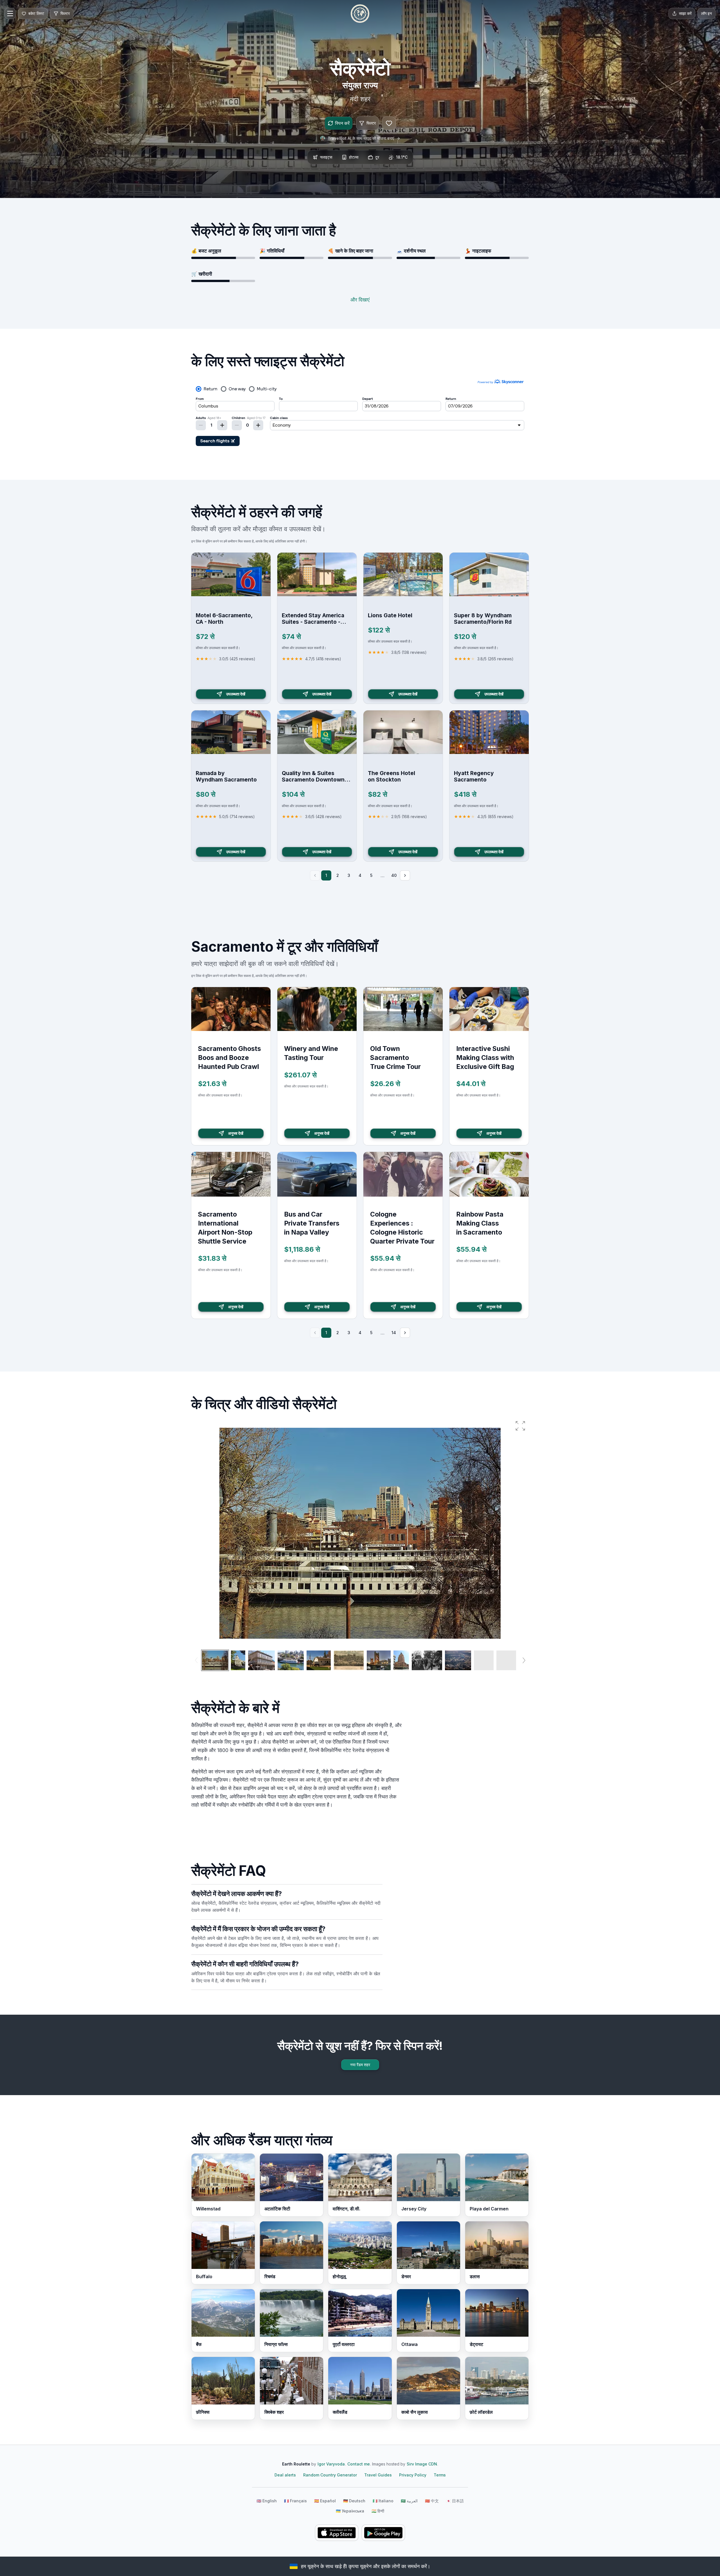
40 (394, 875)
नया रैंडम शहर (360, 2065)
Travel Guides (378, 2475)
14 (394, 1333)
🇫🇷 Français (295, 2501)
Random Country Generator (330, 2475)
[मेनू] (10, 13)
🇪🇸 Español (325, 2501)
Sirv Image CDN (422, 2464)
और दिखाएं (360, 300)
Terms (440, 2475)
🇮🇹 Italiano (383, 2501)
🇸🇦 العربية (409, 2501)
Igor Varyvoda (331, 2464)
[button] (520, 1426)
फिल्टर (371, 123)
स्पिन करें (342, 123)
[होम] (360, 13)
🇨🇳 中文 (432, 2501)
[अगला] (405, 875)
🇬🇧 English (267, 2501)
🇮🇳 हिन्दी (378, 2511)
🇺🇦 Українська (350, 2511)
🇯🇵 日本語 (455, 2501)
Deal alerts (285, 2475)
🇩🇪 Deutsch (354, 2501)
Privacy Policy (413, 2475)
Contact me (359, 2464)
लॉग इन (706, 13)
